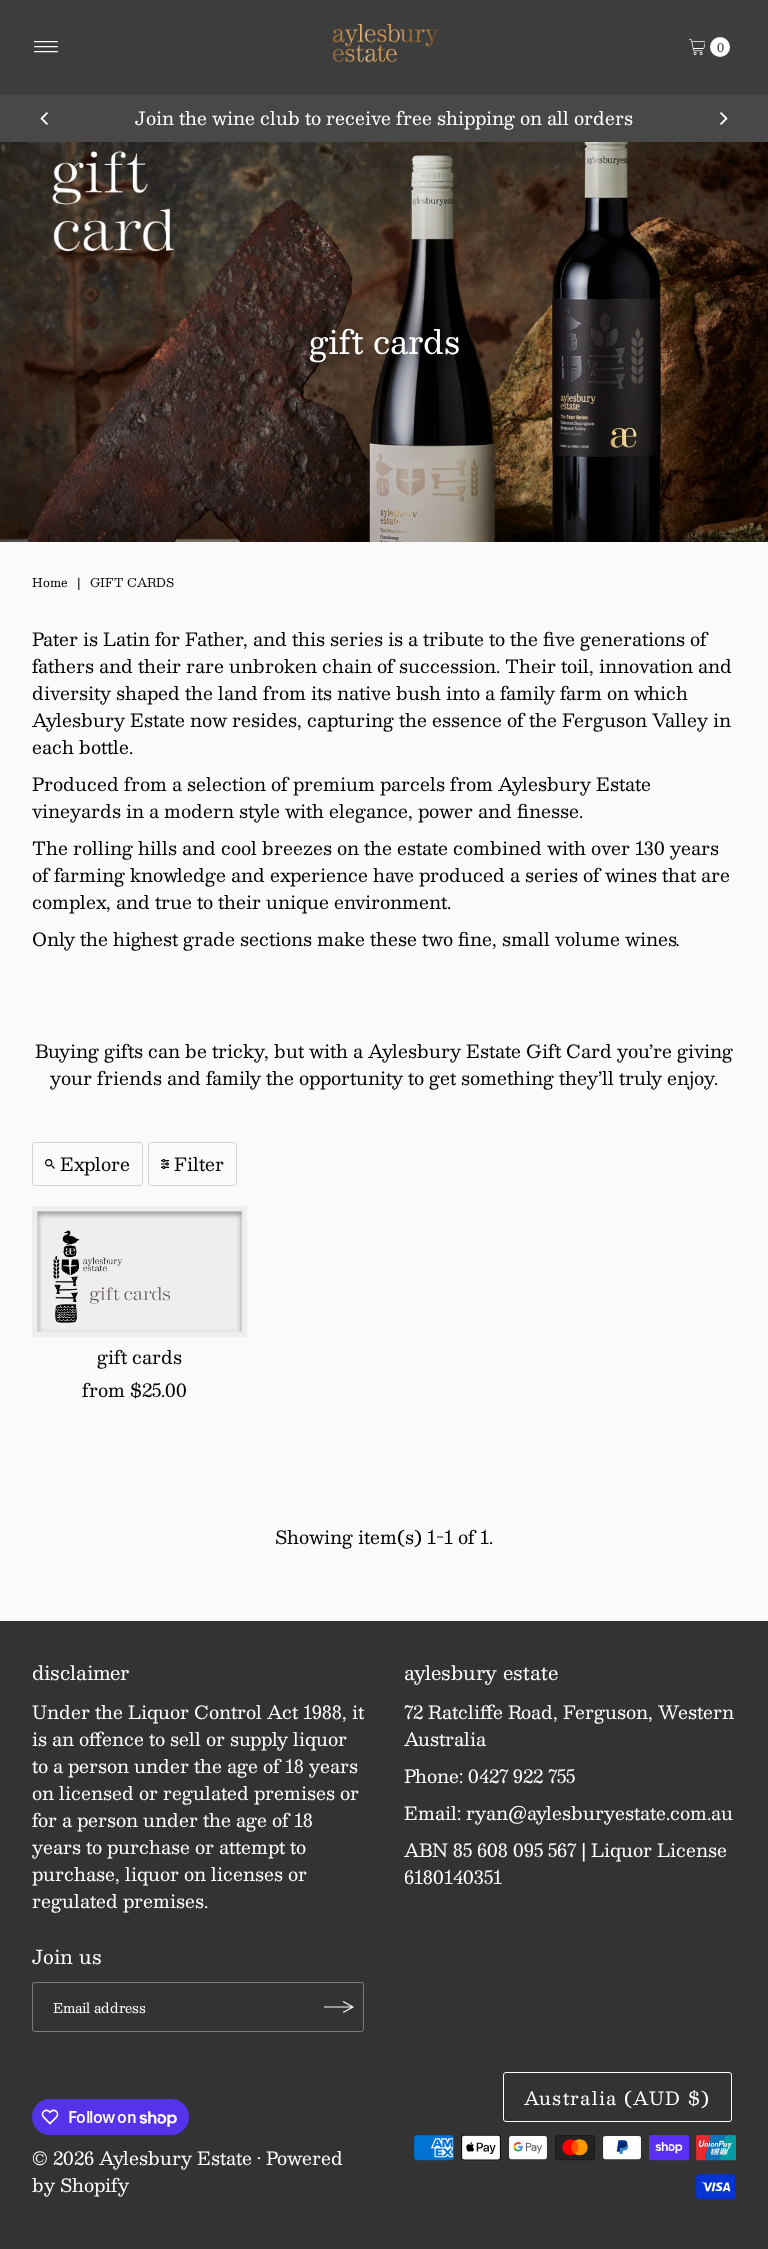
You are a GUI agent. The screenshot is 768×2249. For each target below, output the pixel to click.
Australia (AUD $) (617, 2098)
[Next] (723, 118)
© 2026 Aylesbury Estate (142, 2158)
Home (50, 582)
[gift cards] (139, 1272)
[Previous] (45, 118)
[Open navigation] (46, 47)
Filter (199, 1164)
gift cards (139, 1357)
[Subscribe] (339, 2007)
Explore (95, 1164)
